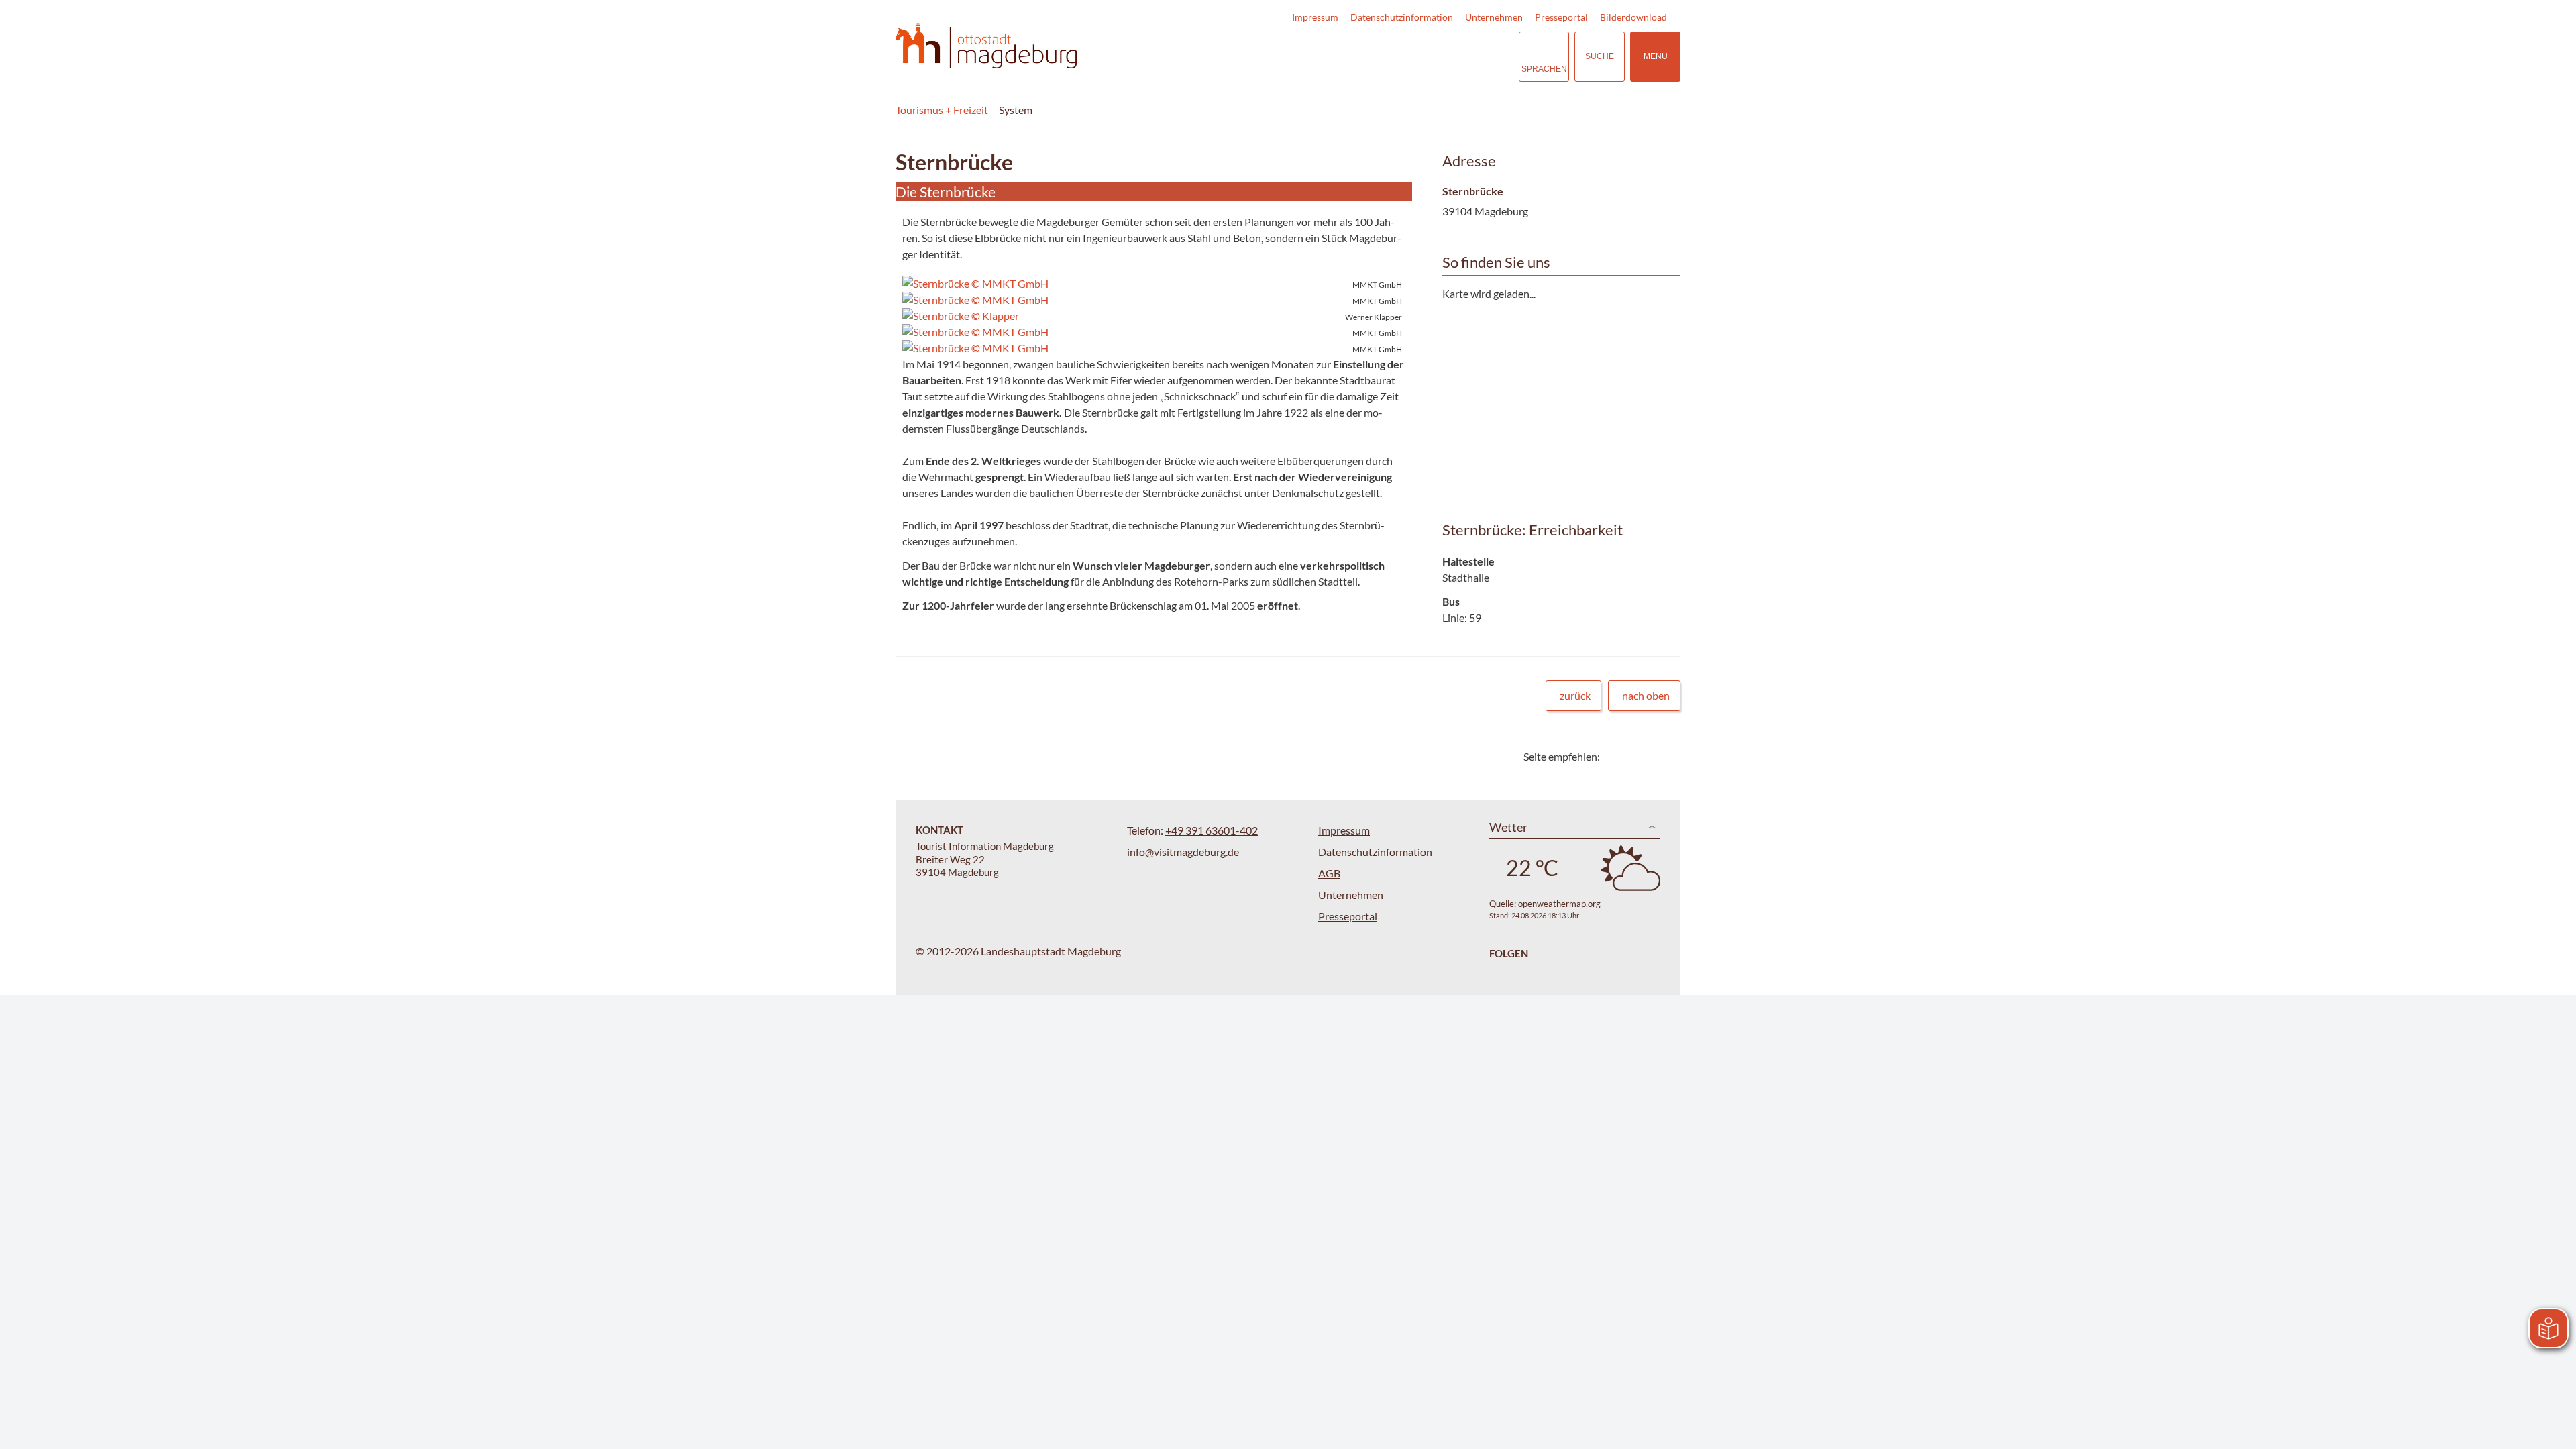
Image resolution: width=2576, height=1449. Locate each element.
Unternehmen (1494, 17)
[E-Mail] (1649, 756)
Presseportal (1561, 17)
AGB (1329, 873)
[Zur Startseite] (986, 46)
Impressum (1315, 17)
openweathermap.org (1559, 904)
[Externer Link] (1426, 57)
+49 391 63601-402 (1212, 830)
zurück (1575, 695)
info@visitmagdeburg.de (1183, 852)
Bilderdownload (1633, 17)
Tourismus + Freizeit (942, 110)
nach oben (1646, 695)
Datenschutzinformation (1402, 17)
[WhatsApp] (1665, 756)
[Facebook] (1632, 756)
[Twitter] (1615, 756)
